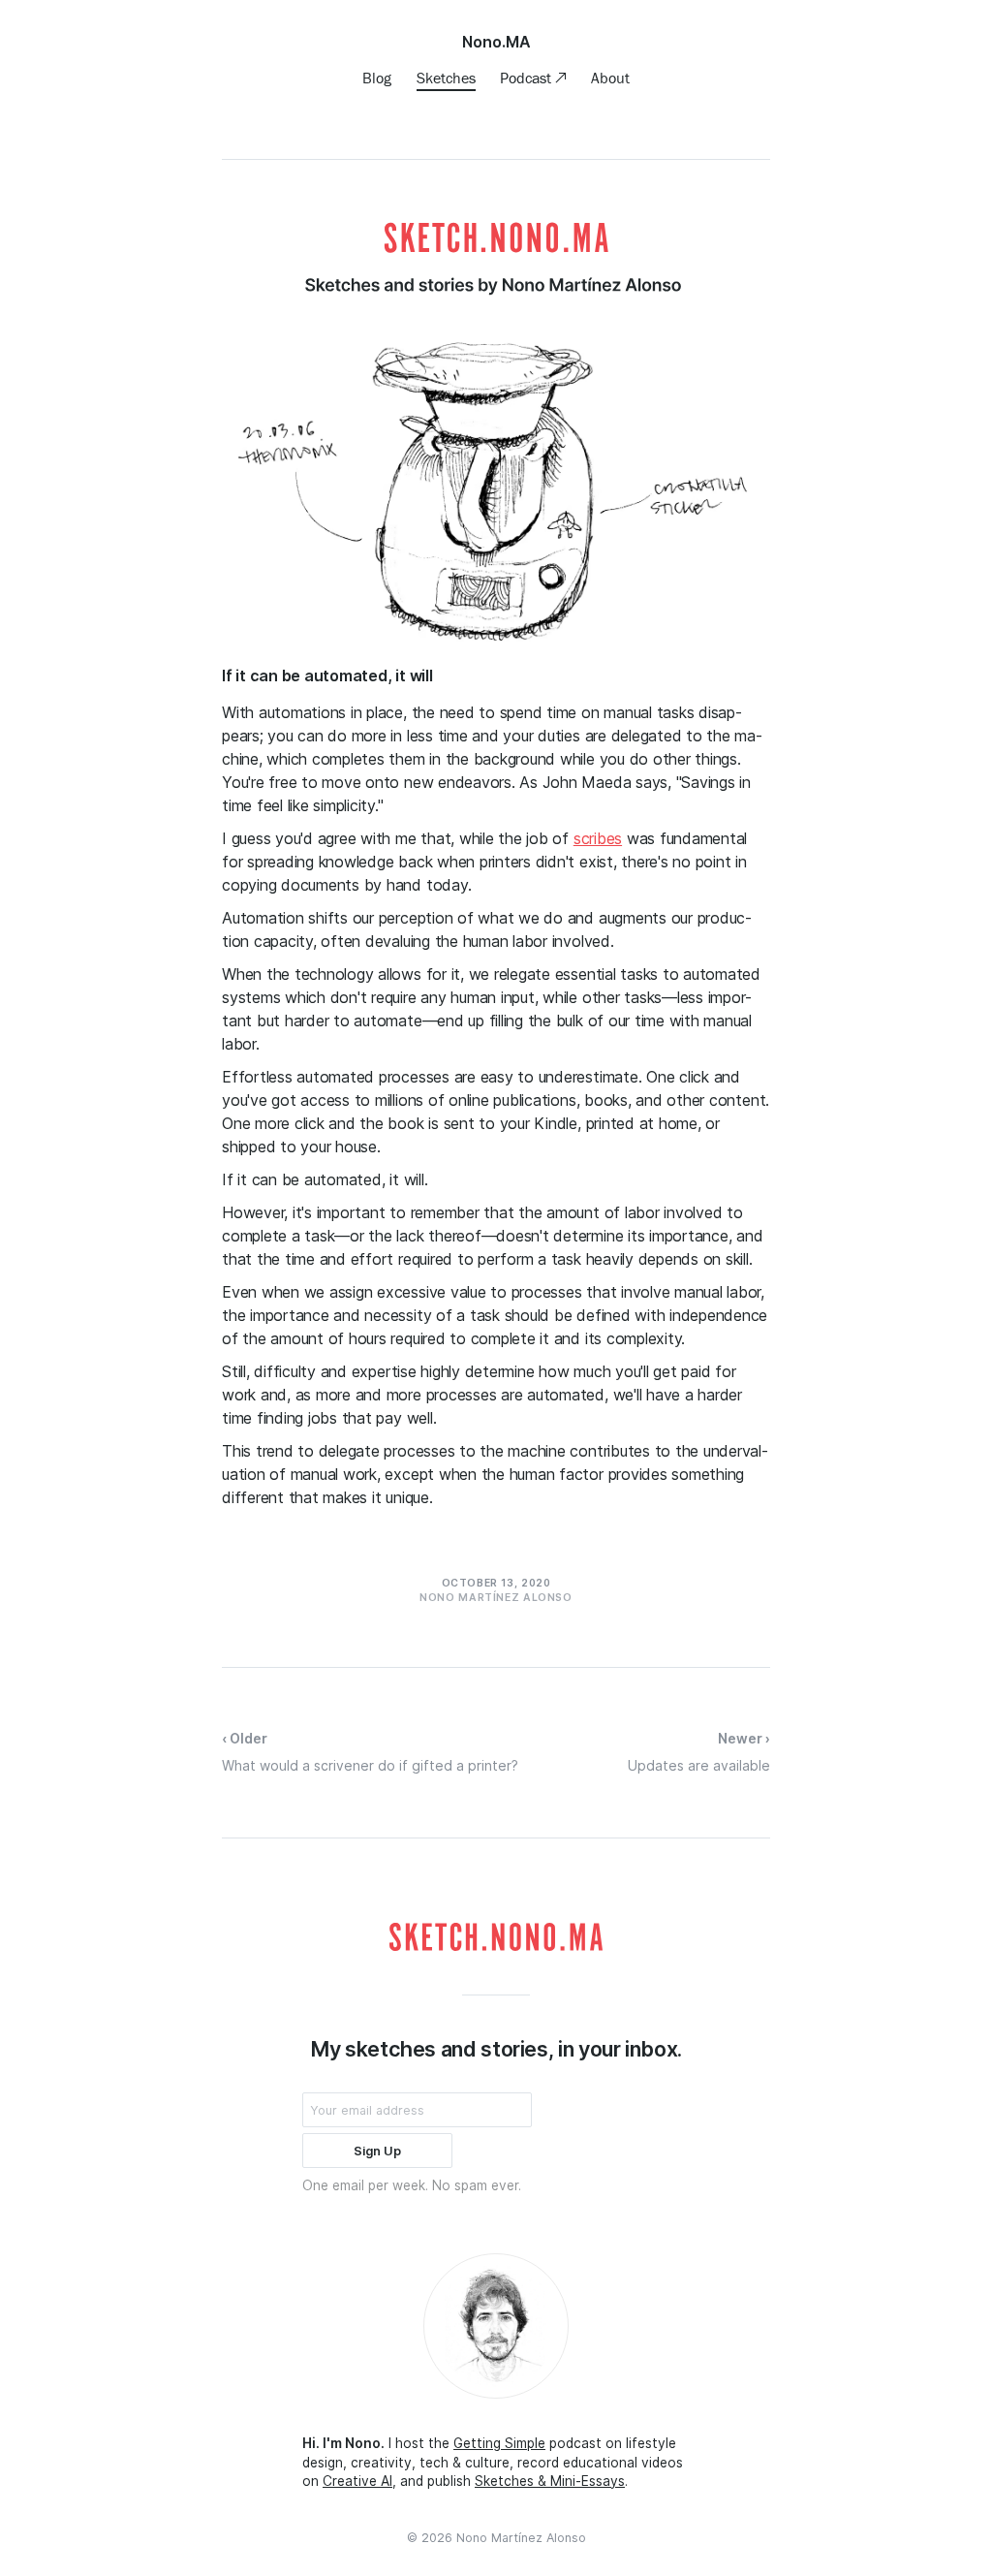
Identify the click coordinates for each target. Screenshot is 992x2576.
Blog (377, 78)
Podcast (527, 78)
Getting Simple (499, 2443)
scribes (598, 838)
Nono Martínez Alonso (521, 2538)
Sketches (446, 78)
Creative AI (357, 2481)
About (610, 78)
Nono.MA (496, 42)
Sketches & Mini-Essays (550, 2481)
